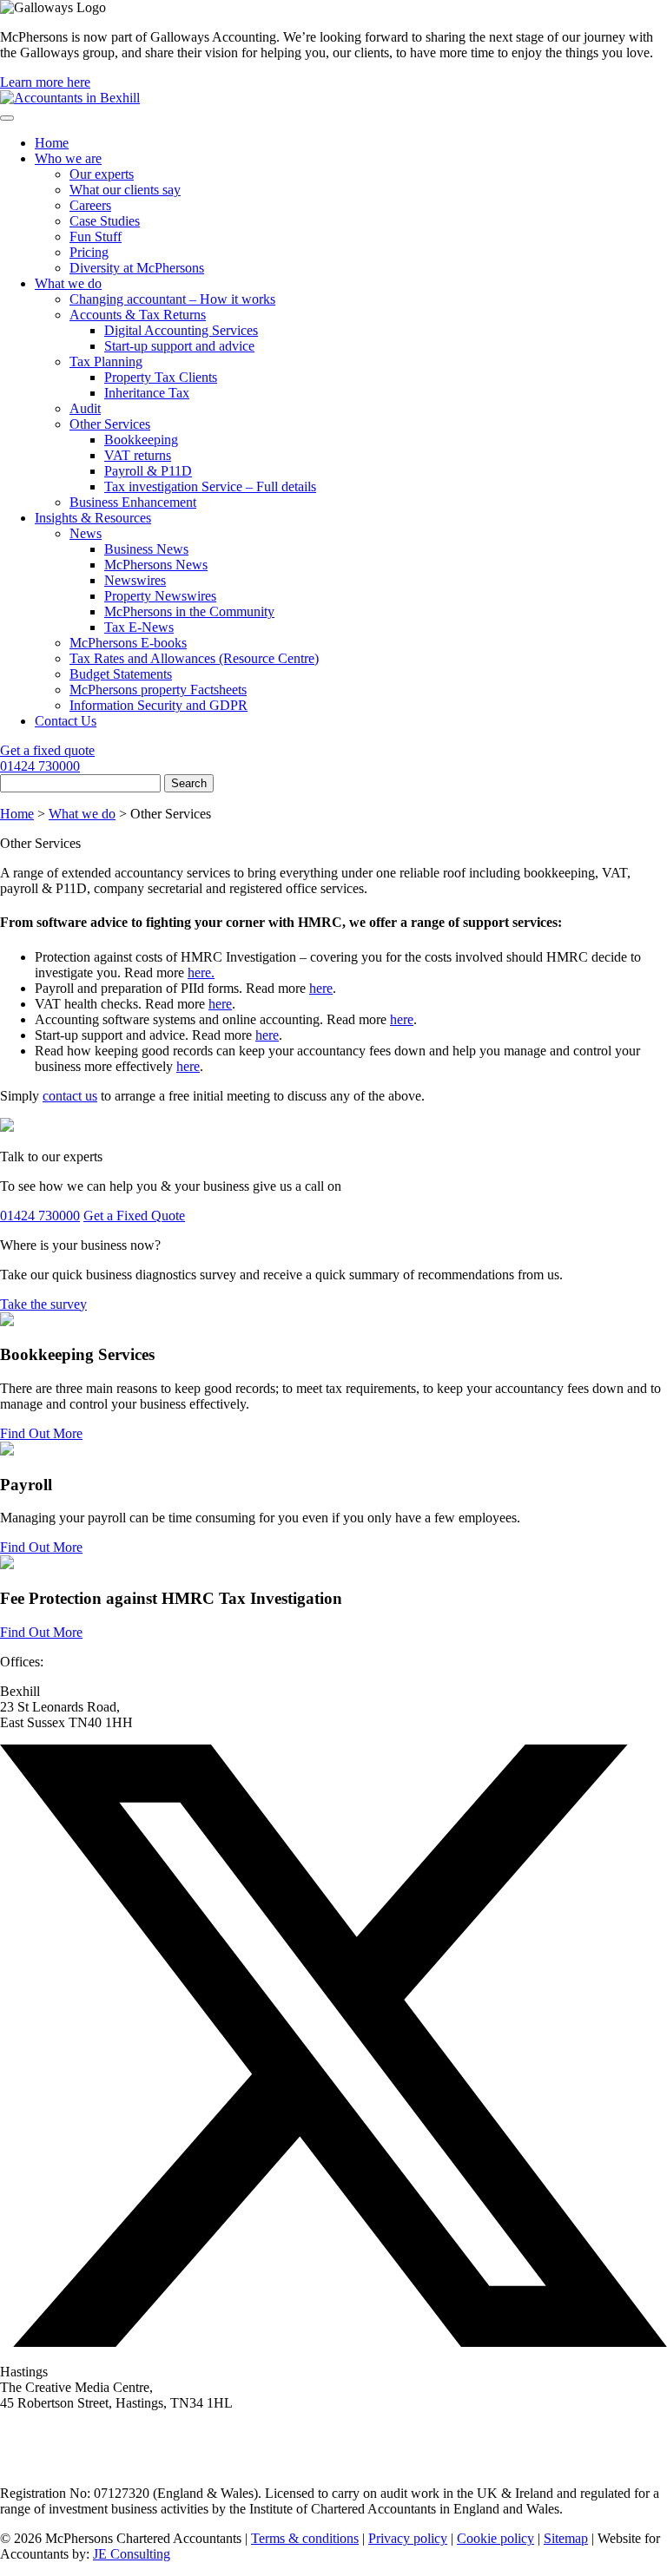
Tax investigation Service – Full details (210, 486)
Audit (85, 408)
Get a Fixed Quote (134, 1216)
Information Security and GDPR (158, 705)
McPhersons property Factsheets (158, 690)
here (321, 988)
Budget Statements (121, 674)
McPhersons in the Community (189, 611)
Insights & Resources (93, 518)
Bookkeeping (141, 440)
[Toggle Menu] (7, 118)
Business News (146, 549)
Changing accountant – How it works (172, 299)
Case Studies (105, 221)
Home (52, 143)
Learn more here (45, 82)
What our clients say (125, 190)
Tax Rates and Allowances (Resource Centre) (194, 658)
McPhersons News (156, 565)
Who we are (68, 158)
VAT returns (138, 455)
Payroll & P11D (148, 471)
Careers (90, 205)
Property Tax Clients (161, 377)
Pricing (89, 252)
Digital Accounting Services (181, 330)
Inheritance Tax (147, 393)
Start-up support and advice (179, 346)
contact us (70, 1096)
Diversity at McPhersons (137, 268)
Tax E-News (139, 627)
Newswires (135, 580)
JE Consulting (132, 2554)
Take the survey (43, 1304)
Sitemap (566, 2538)
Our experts (102, 174)
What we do (68, 283)
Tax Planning (106, 361)
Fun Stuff (96, 237)
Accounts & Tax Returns (138, 315)
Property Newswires (160, 596)
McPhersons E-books (128, 643)
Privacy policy (408, 2538)
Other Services (110, 424)
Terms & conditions (305, 2538)
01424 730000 (40, 766)
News (86, 533)
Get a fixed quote (47, 750)
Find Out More (41, 1433)
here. (201, 973)
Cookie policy (495, 2538)
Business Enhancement (133, 502)
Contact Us (66, 721)
